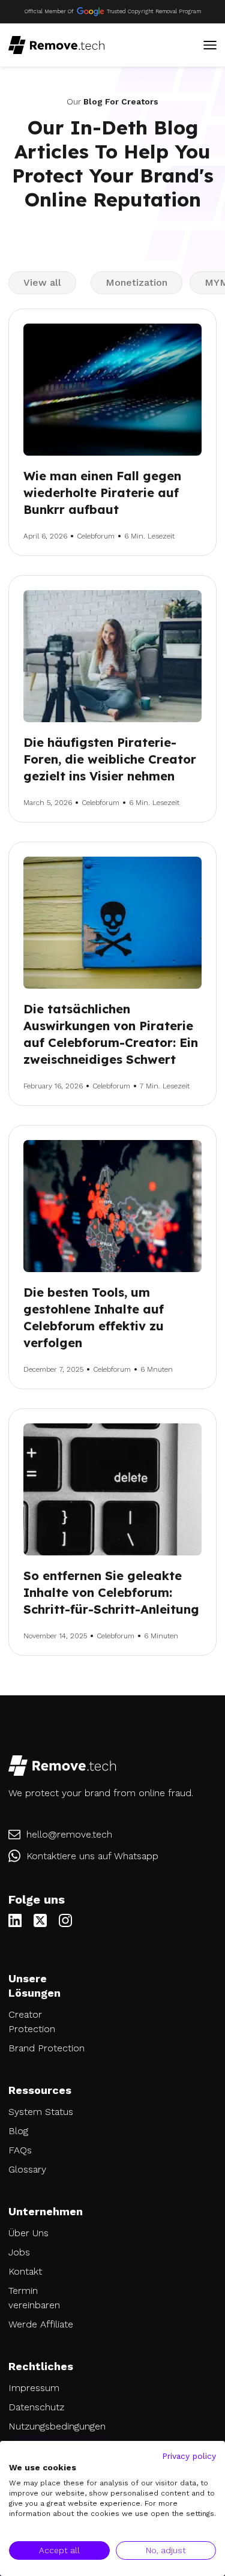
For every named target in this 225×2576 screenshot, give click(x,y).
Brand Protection (46, 2048)
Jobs (19, 2252)
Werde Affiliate (41, 2324)
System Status (41, 2112)
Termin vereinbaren (34, 2298)
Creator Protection (32, 2022)
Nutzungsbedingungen (50, 2426)
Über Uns (28, 2233)
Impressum (34, 2388)
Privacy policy (189, 2456)
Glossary (27, 2169)
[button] (210, 45)
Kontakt (25, 2271)
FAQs (20, 2150)
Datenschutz (36, 2407)
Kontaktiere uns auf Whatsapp (92, 1856)
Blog (18, 2131)
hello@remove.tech (69, 1834)
